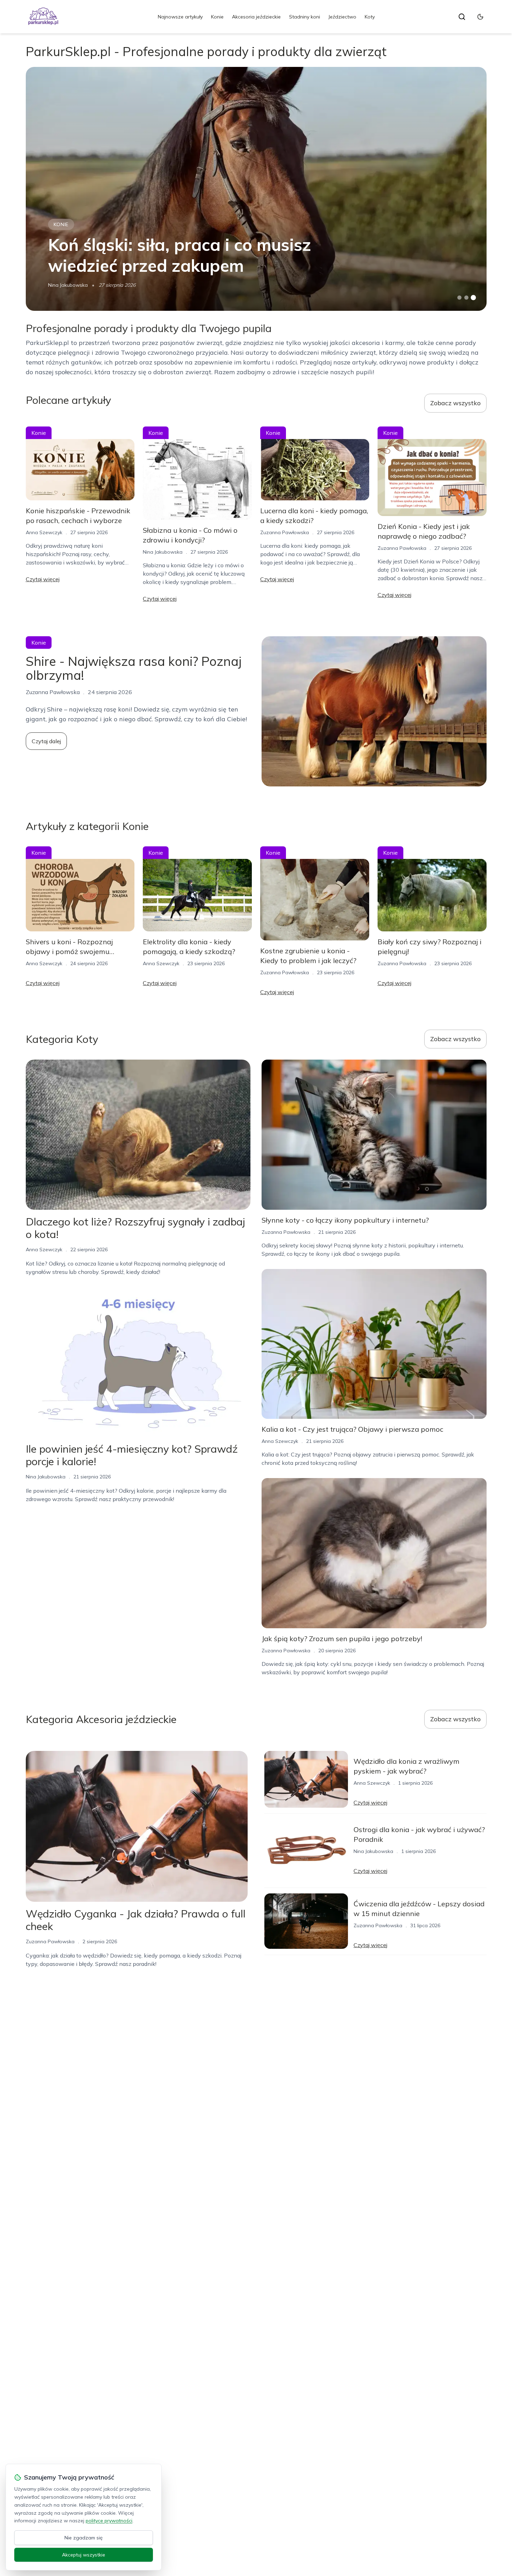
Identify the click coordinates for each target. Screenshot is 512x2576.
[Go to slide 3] (473, 298)
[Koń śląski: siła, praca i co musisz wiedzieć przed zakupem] (256, 189)
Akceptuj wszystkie (84, 2555)
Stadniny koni (305, 17)
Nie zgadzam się (84, 2538)
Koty (370, 17)
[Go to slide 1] (459, 298)
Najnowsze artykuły (180, 17)
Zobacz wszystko (455, 403)
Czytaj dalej (46, 741)
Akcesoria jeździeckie (256, 17)
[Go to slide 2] (466, 298)
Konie (217, 17)
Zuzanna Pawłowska (285, 532)
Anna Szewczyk (44, 532)
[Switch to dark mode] (480, 17)
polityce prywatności (109, 2521)
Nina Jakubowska (68, 285)
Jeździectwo (342, 17)
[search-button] (462, 17)
